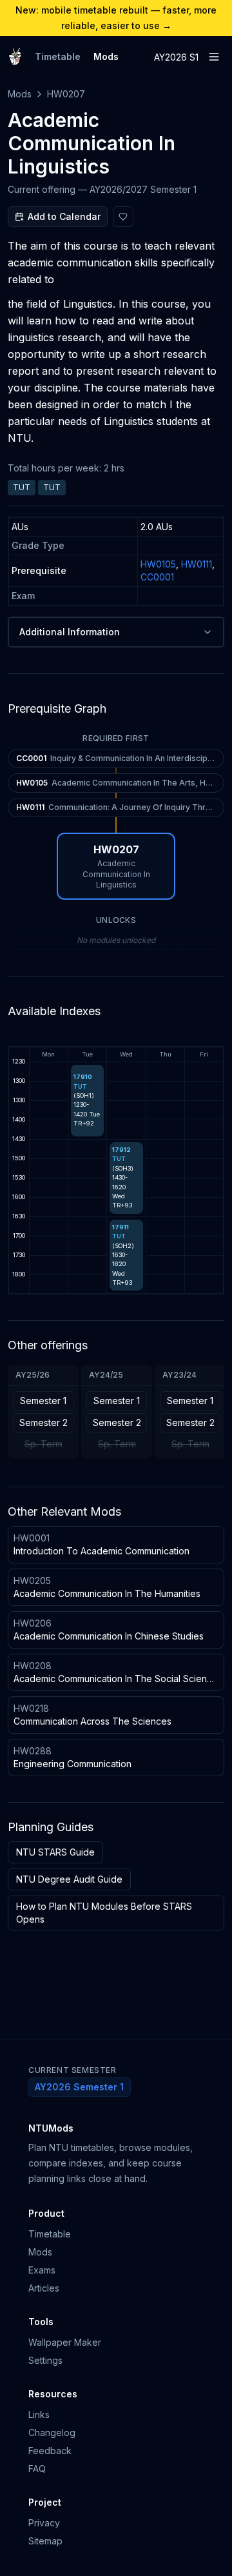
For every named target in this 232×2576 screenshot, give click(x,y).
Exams (42, 2270)
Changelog (52, 2432)
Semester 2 (43, 1422)
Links (39, 2414)
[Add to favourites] (123, 217)
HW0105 (158, 564)
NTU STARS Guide (55, 1852)
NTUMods (51, 2128)
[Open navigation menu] (214, 57)
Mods (106, 56)
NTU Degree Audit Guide (69, 1879)
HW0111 (197, 564)
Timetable (58, 56)
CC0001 (157, 577)
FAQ (37, 2469)
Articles (44, 2288)
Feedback (50, 2451)
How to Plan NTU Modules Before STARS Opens (104, 1913)
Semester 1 (43, 1401)
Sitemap (45, 2541)
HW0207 (66, 94)
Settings (45, 2360)
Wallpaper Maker (65, 2342)
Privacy (44, 2523)
